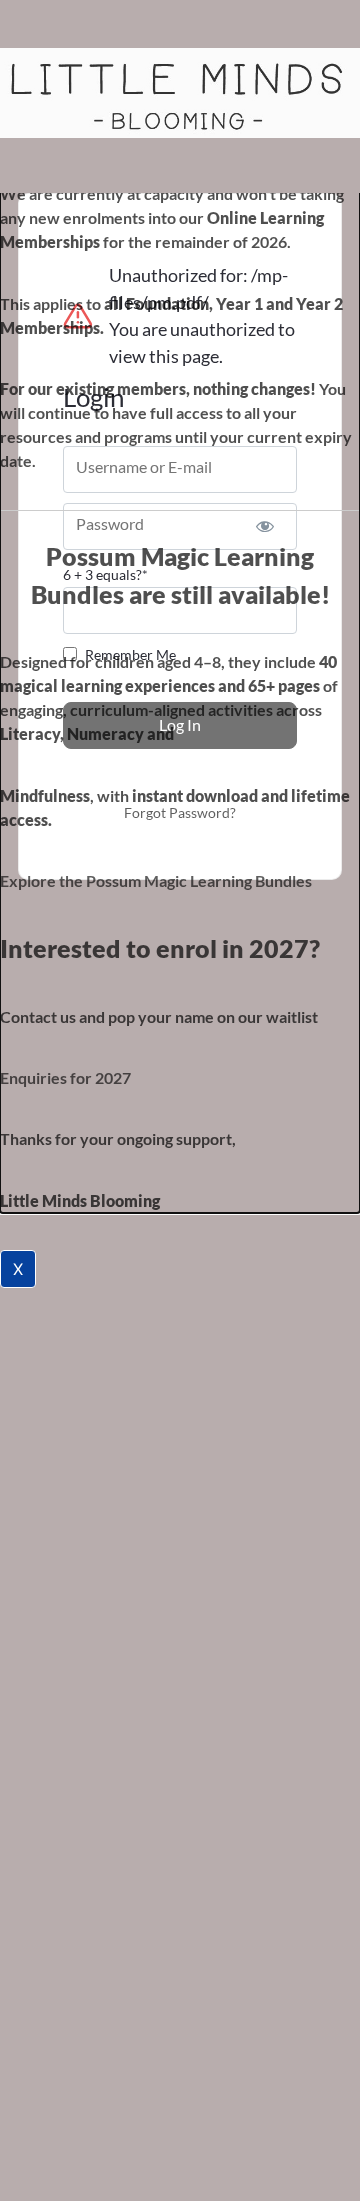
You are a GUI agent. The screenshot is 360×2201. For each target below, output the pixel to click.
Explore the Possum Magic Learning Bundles (156, 880)
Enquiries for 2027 (65, 1077)
